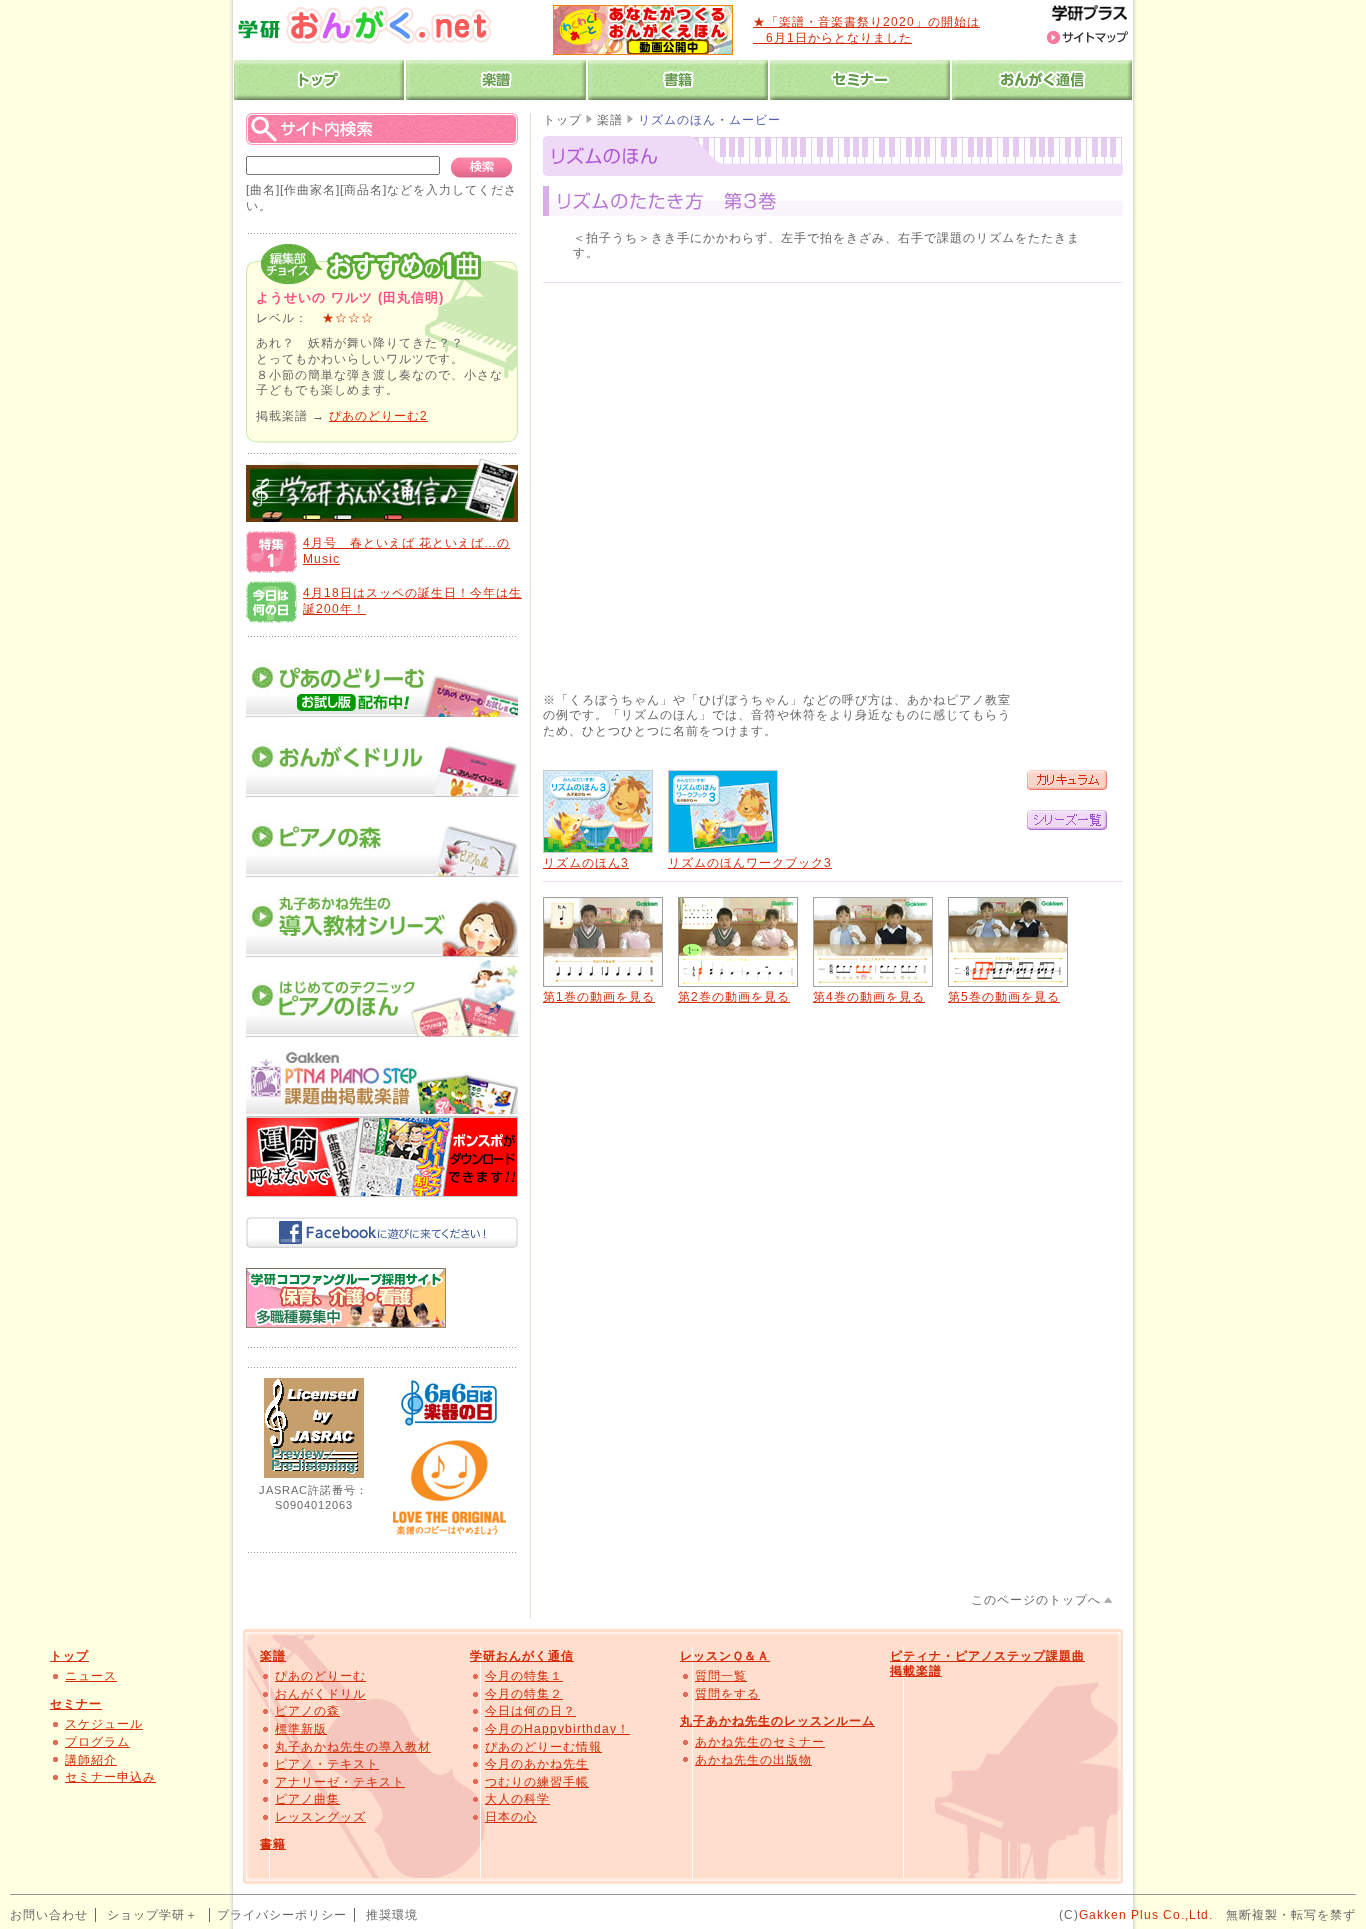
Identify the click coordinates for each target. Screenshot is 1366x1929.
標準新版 (301, 1729)
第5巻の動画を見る (1004, 997)
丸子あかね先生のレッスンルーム (777, 1721)
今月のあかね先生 (537, 1764)
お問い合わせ (49, 1915)
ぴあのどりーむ (320, 1676)
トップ (562, 120)
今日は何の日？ (530, 1711)
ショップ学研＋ (152, 1915)
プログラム (97, 1742)
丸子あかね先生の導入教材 (353, 1747)
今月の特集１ (524, 1676)
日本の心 (511, 1817)
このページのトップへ (1036, 1600)
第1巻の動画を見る (599, 997)
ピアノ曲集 (307, 1799)
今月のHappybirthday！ (557, 1729)
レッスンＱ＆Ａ (725, 1656)
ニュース (91, 1676)
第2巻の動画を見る (734, 997)
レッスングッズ (320, 1817)
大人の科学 (517, 1799)
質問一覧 (721, 1676)
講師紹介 (91, 1760)
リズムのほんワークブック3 (750, 863)
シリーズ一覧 (1067, 820)
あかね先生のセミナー (760, 1742)
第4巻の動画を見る (869, 997)
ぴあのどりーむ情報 (543, 1747)
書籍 (273, 1844)
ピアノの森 (307, 1711)
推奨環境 (392, 1915)
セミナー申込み (110, 1777)
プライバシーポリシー (282, 1915)
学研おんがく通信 (522, 1656)
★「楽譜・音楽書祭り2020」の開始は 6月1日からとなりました (866, 30)
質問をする (727, 1694)
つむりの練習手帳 (537, 1782)
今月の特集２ (524, 1694)
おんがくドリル (320, 1694)
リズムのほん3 (586, 863)
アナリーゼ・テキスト (340, 1782)
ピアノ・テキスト (327, 1764)
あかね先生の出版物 (753, 1760)
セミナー (76, 1704)
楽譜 (610, 120)
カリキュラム (1067, 780)
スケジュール (104, 1724)
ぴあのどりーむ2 (378, 416)
